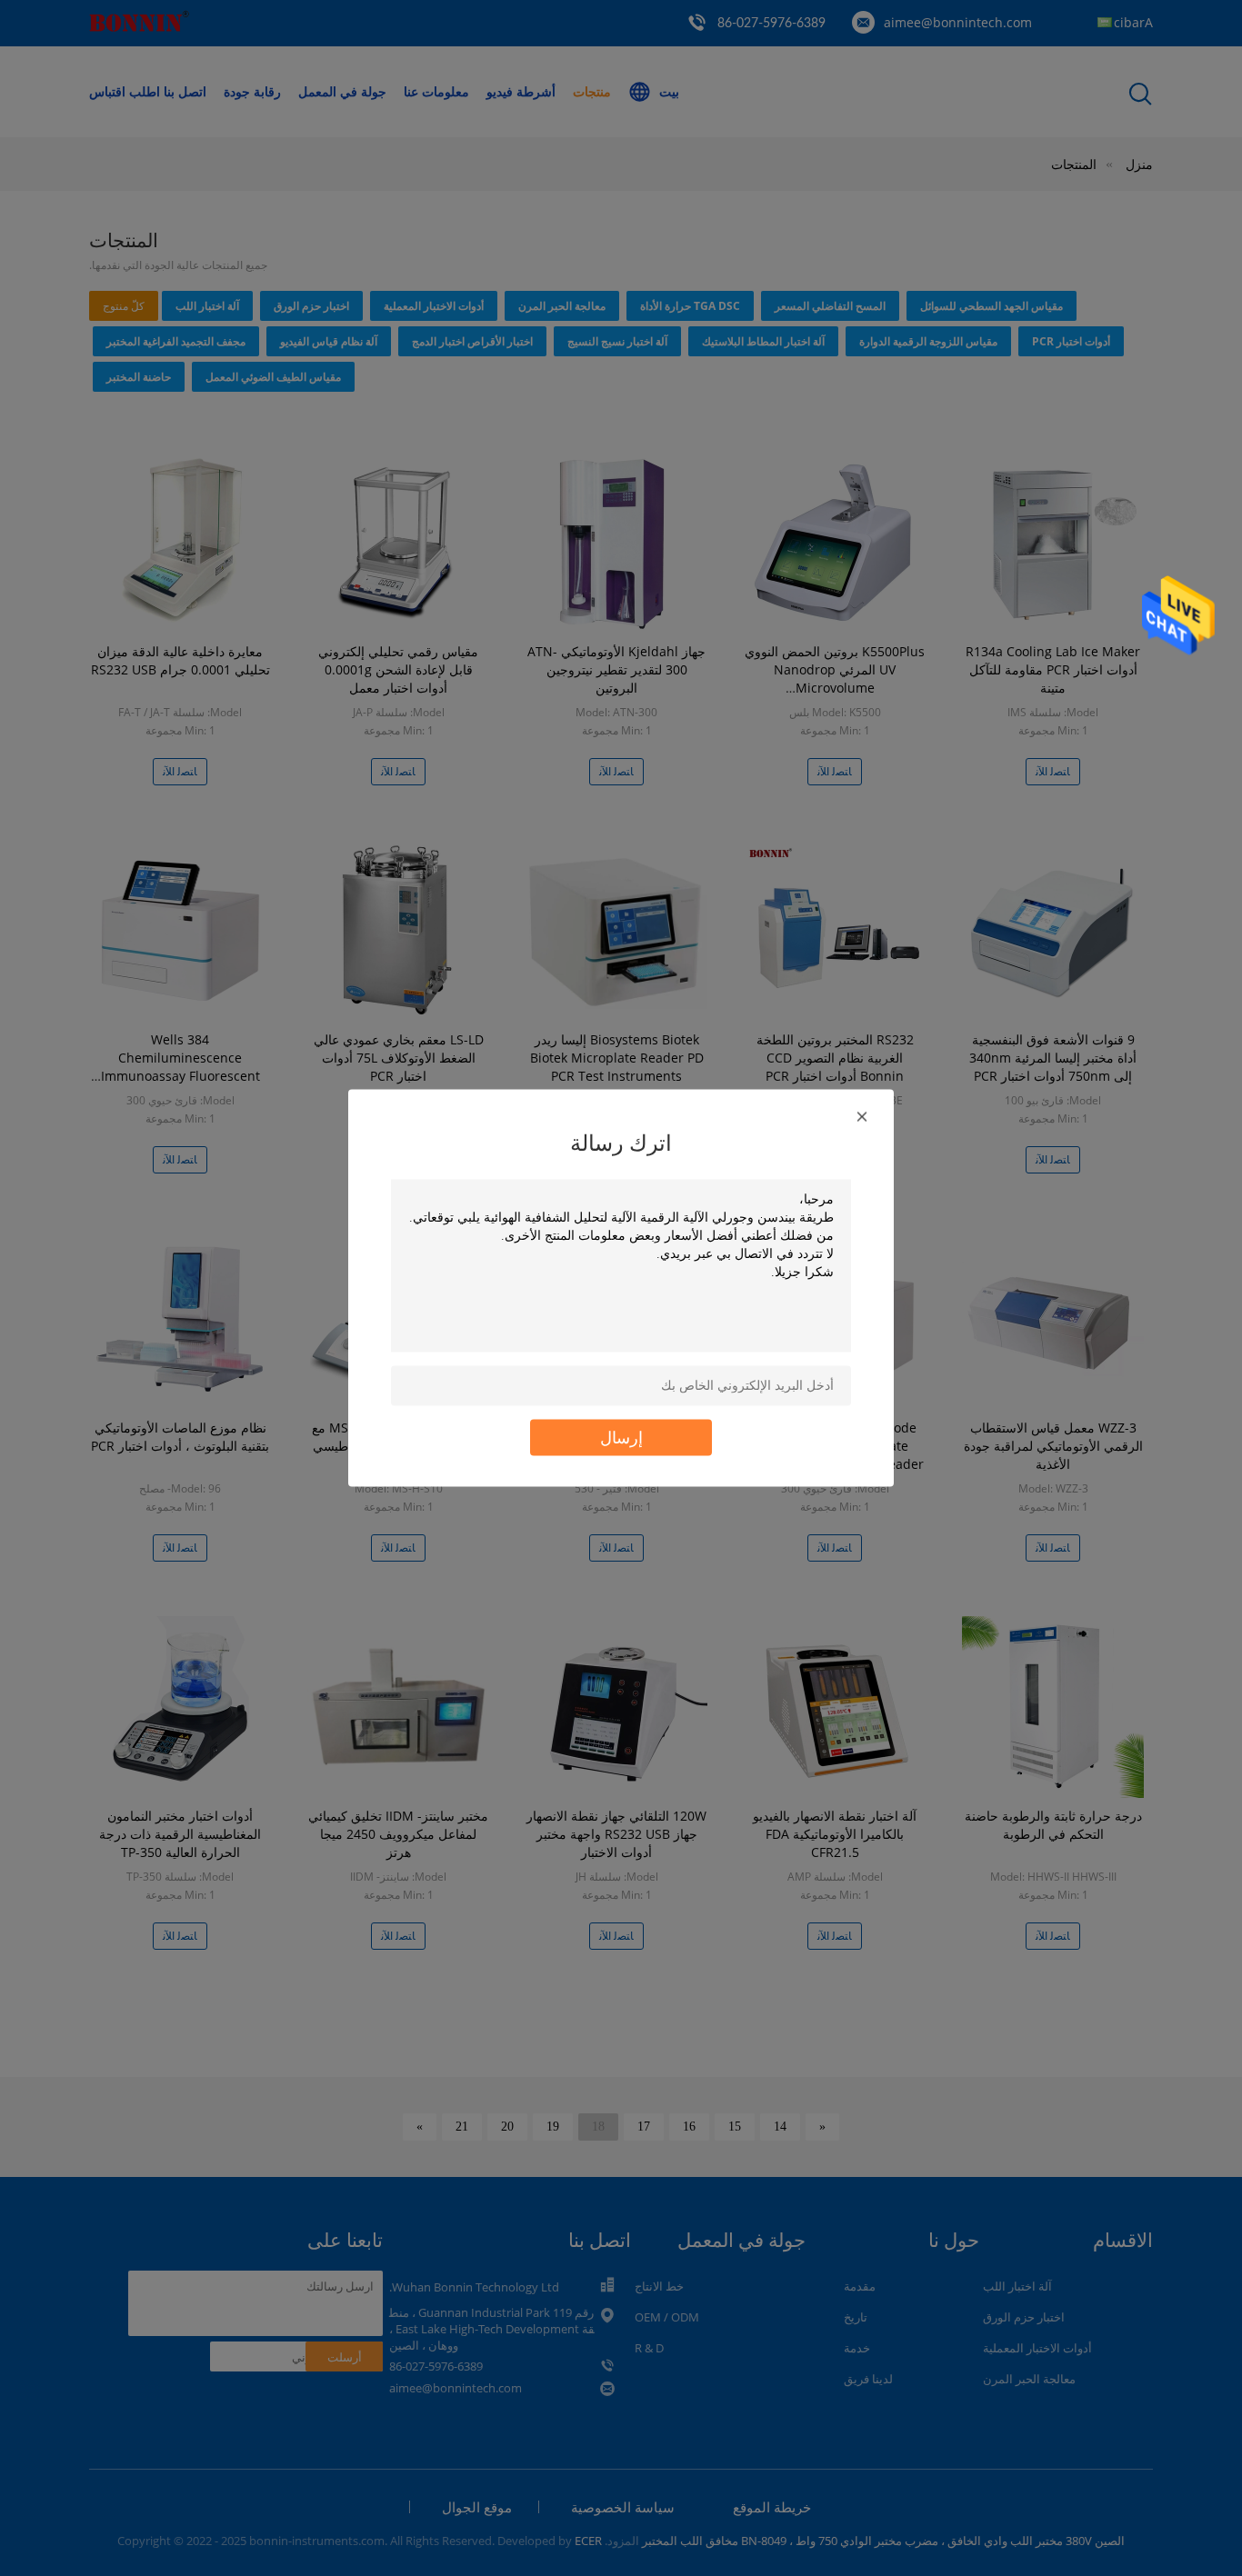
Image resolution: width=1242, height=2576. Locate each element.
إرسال (621, 1438)
